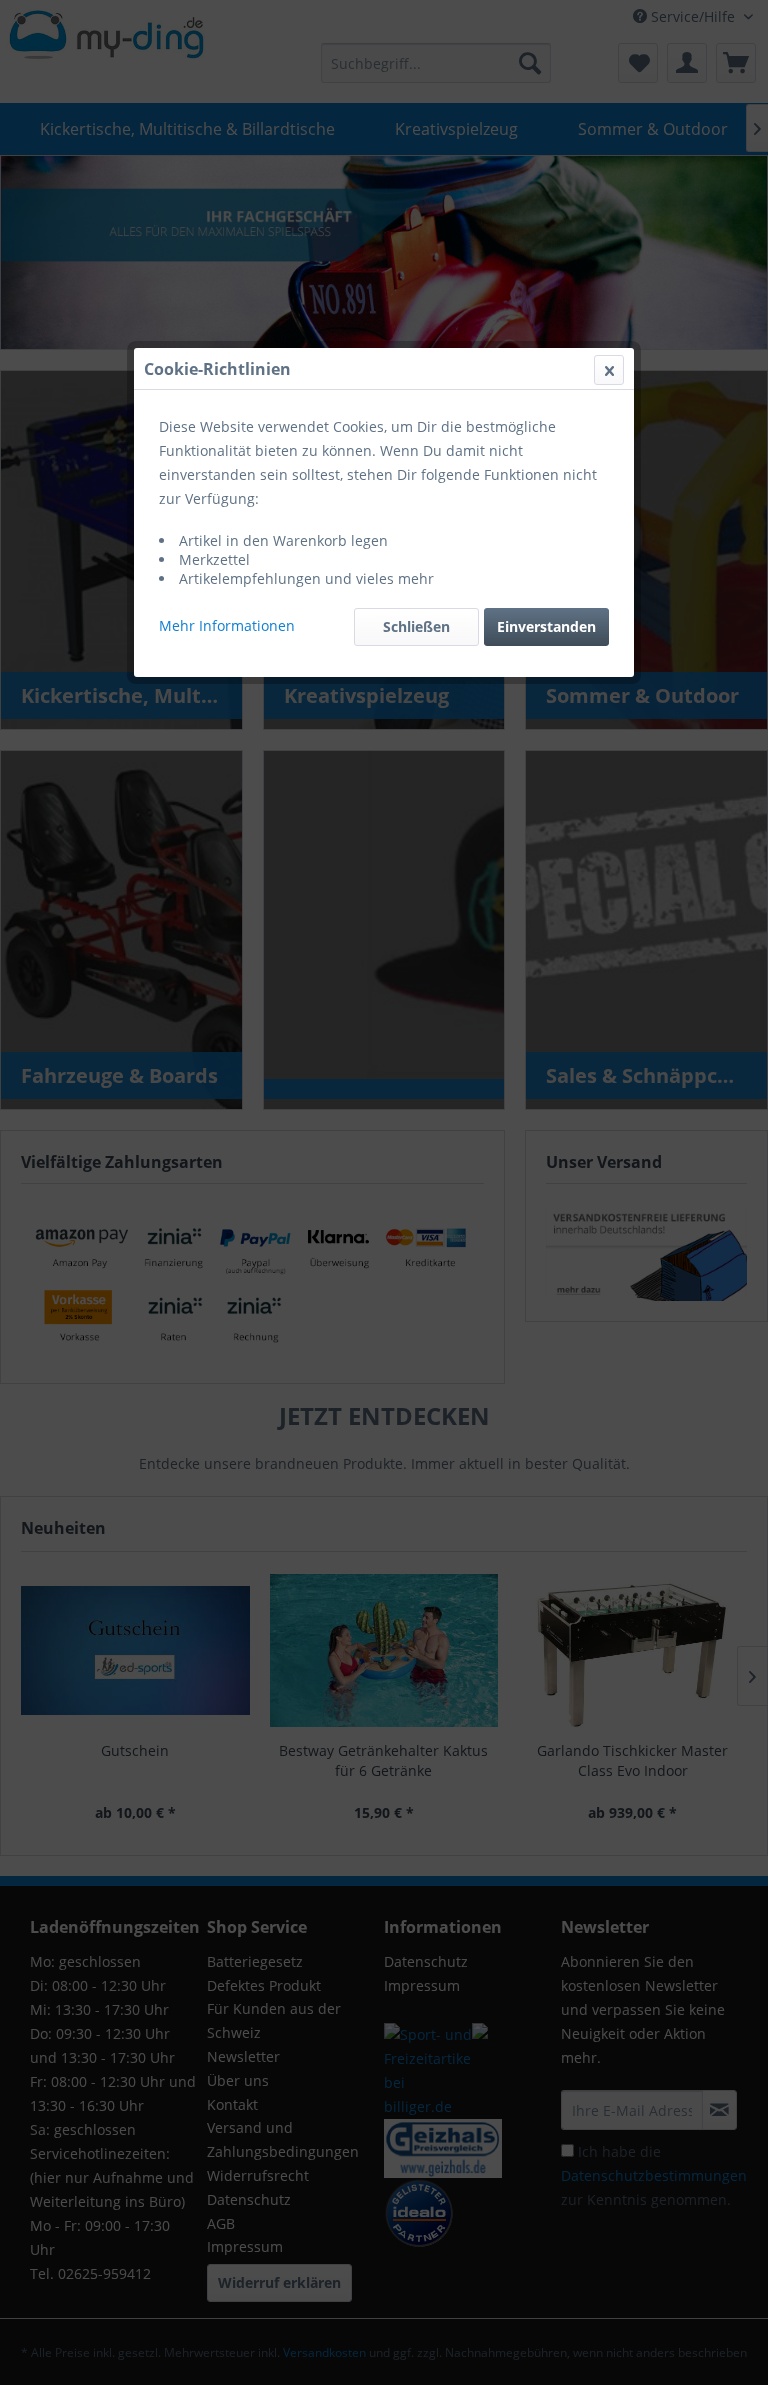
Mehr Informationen (227, 625)
